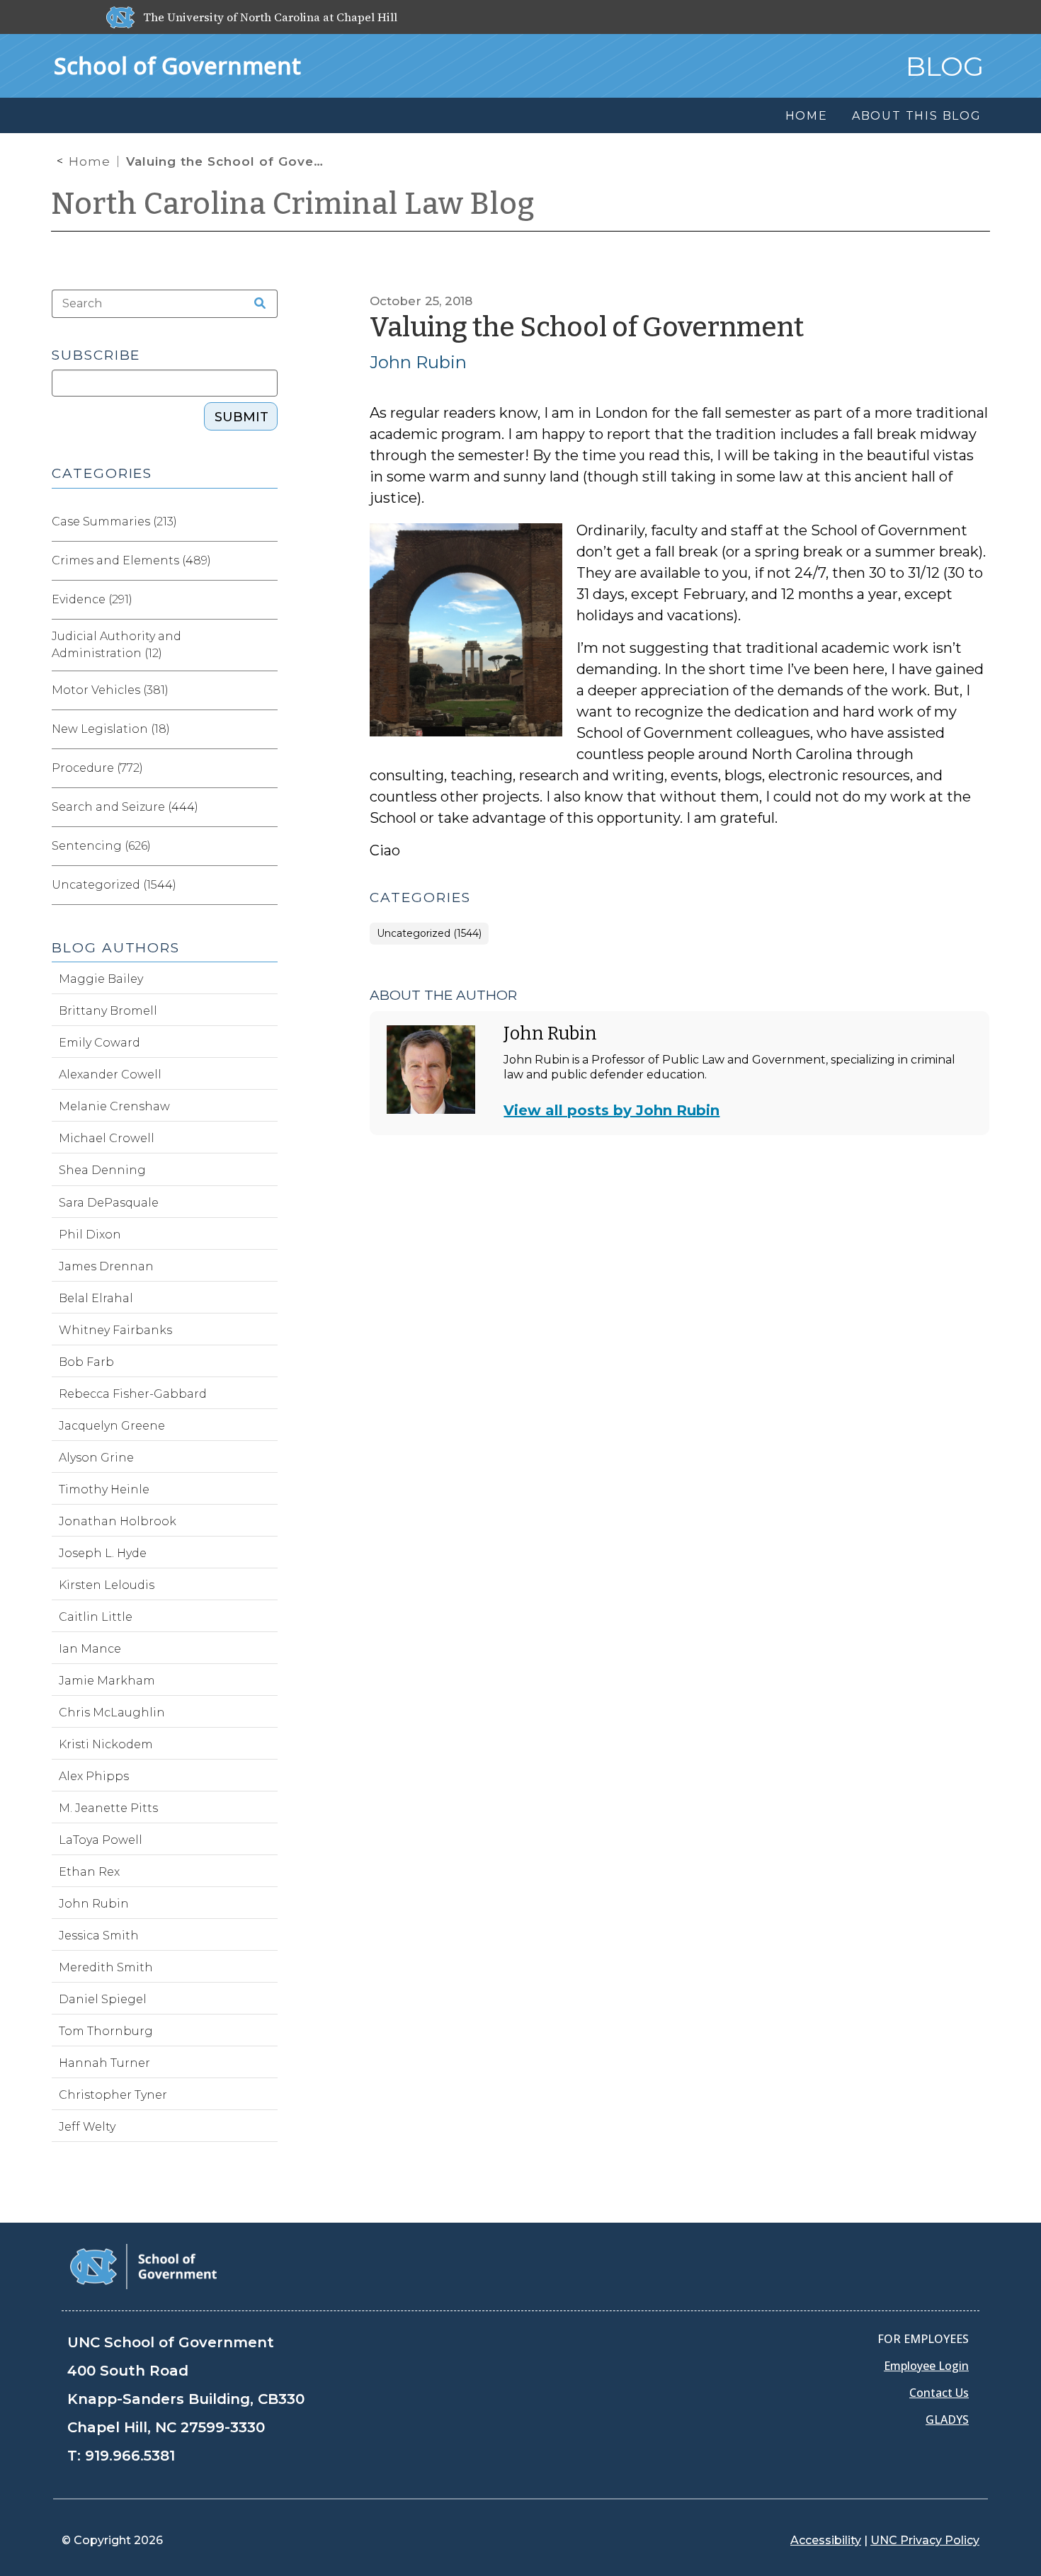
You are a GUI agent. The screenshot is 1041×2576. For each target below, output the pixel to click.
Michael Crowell (107, 1138)
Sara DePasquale (109, 1203)
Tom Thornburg (106, 2031)
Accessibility (826, 2540)
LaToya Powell (101, 1840)
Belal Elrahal (96, 1298)
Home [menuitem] (807, 116)
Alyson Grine (96, 1458)
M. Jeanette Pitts (108, 1808)
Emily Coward (99, 1043)
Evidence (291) (92, 599)
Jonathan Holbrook (118, 1521)
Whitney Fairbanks (115, 1330)
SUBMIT (241, 417)
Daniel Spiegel (103, 1999)
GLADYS (947, 2420)
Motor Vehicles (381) (110, 690)
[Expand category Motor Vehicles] (266, 690)
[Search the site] (255, 304)
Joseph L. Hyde (103, 1553)
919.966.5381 (130, 2456)
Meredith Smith (106, 1967)
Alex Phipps (94, 1776)
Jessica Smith (99, 1936)
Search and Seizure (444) (125, 807)
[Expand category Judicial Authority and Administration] (266, 645)
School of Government (177, 65)
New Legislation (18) (111, 729)
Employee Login (926, 2366)
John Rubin (418, 362)
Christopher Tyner (113, 2095)
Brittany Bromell (108, 1011)
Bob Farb (86, 1362)
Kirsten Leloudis (107, 1585)
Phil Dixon (90, 1235)
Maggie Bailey (101, 979)
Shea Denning (102, 1170)
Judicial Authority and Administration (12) (116, 645)
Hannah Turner (104, 2063)
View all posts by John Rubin (611, 1110)
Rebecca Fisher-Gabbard (133, 1394)
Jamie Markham (107, 1681)
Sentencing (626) (101, 846)
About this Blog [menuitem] (917, 116)
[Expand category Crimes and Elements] (266, 561)
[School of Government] (143, 2266)
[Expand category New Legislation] (266, 729)
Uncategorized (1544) (429, 934)
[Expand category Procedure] (266, 768)
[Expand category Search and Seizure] (266, 807)
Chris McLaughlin (112, 1712)
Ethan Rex (89, 1872)
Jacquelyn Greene (112, 1426)
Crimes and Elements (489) (131, 560)
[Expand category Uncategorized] (266, 885)
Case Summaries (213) (114, 522)
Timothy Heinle (104, 1489)
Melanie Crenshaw (114, 1106)
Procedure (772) (97, 768)
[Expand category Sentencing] (266, 846)
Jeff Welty (87, 2127)
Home (90, 161)
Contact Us (939, 2393)
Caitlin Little (96, 1617)
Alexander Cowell (110, 1075)
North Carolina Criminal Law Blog (293, 204)
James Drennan (106, 1266)
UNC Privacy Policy (925, 2540)
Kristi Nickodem (106, 1744)
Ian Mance (90, 1649)
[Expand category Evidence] (266, 600)
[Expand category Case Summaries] (266, 522)
